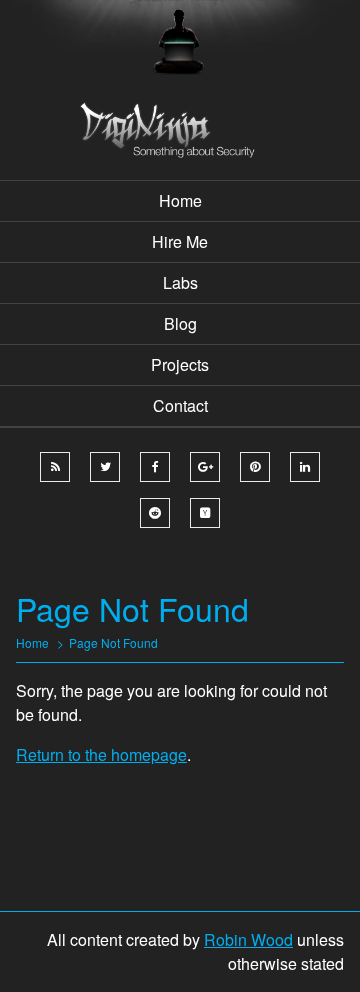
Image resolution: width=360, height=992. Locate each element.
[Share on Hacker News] (205, 513)
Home (180, 200)
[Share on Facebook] (155, 467)
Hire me (180, 241)
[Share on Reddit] (155, 513)
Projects (180, 364)
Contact (180, 405)
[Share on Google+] (205, 467)
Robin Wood (248, 939)
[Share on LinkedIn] (305, 467)
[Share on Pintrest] (255, 467)
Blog (180, 323)
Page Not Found (113, 642)
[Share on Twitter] (105, 467)
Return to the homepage (101, 754)
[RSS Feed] (55, 467)
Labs (180, 282)
